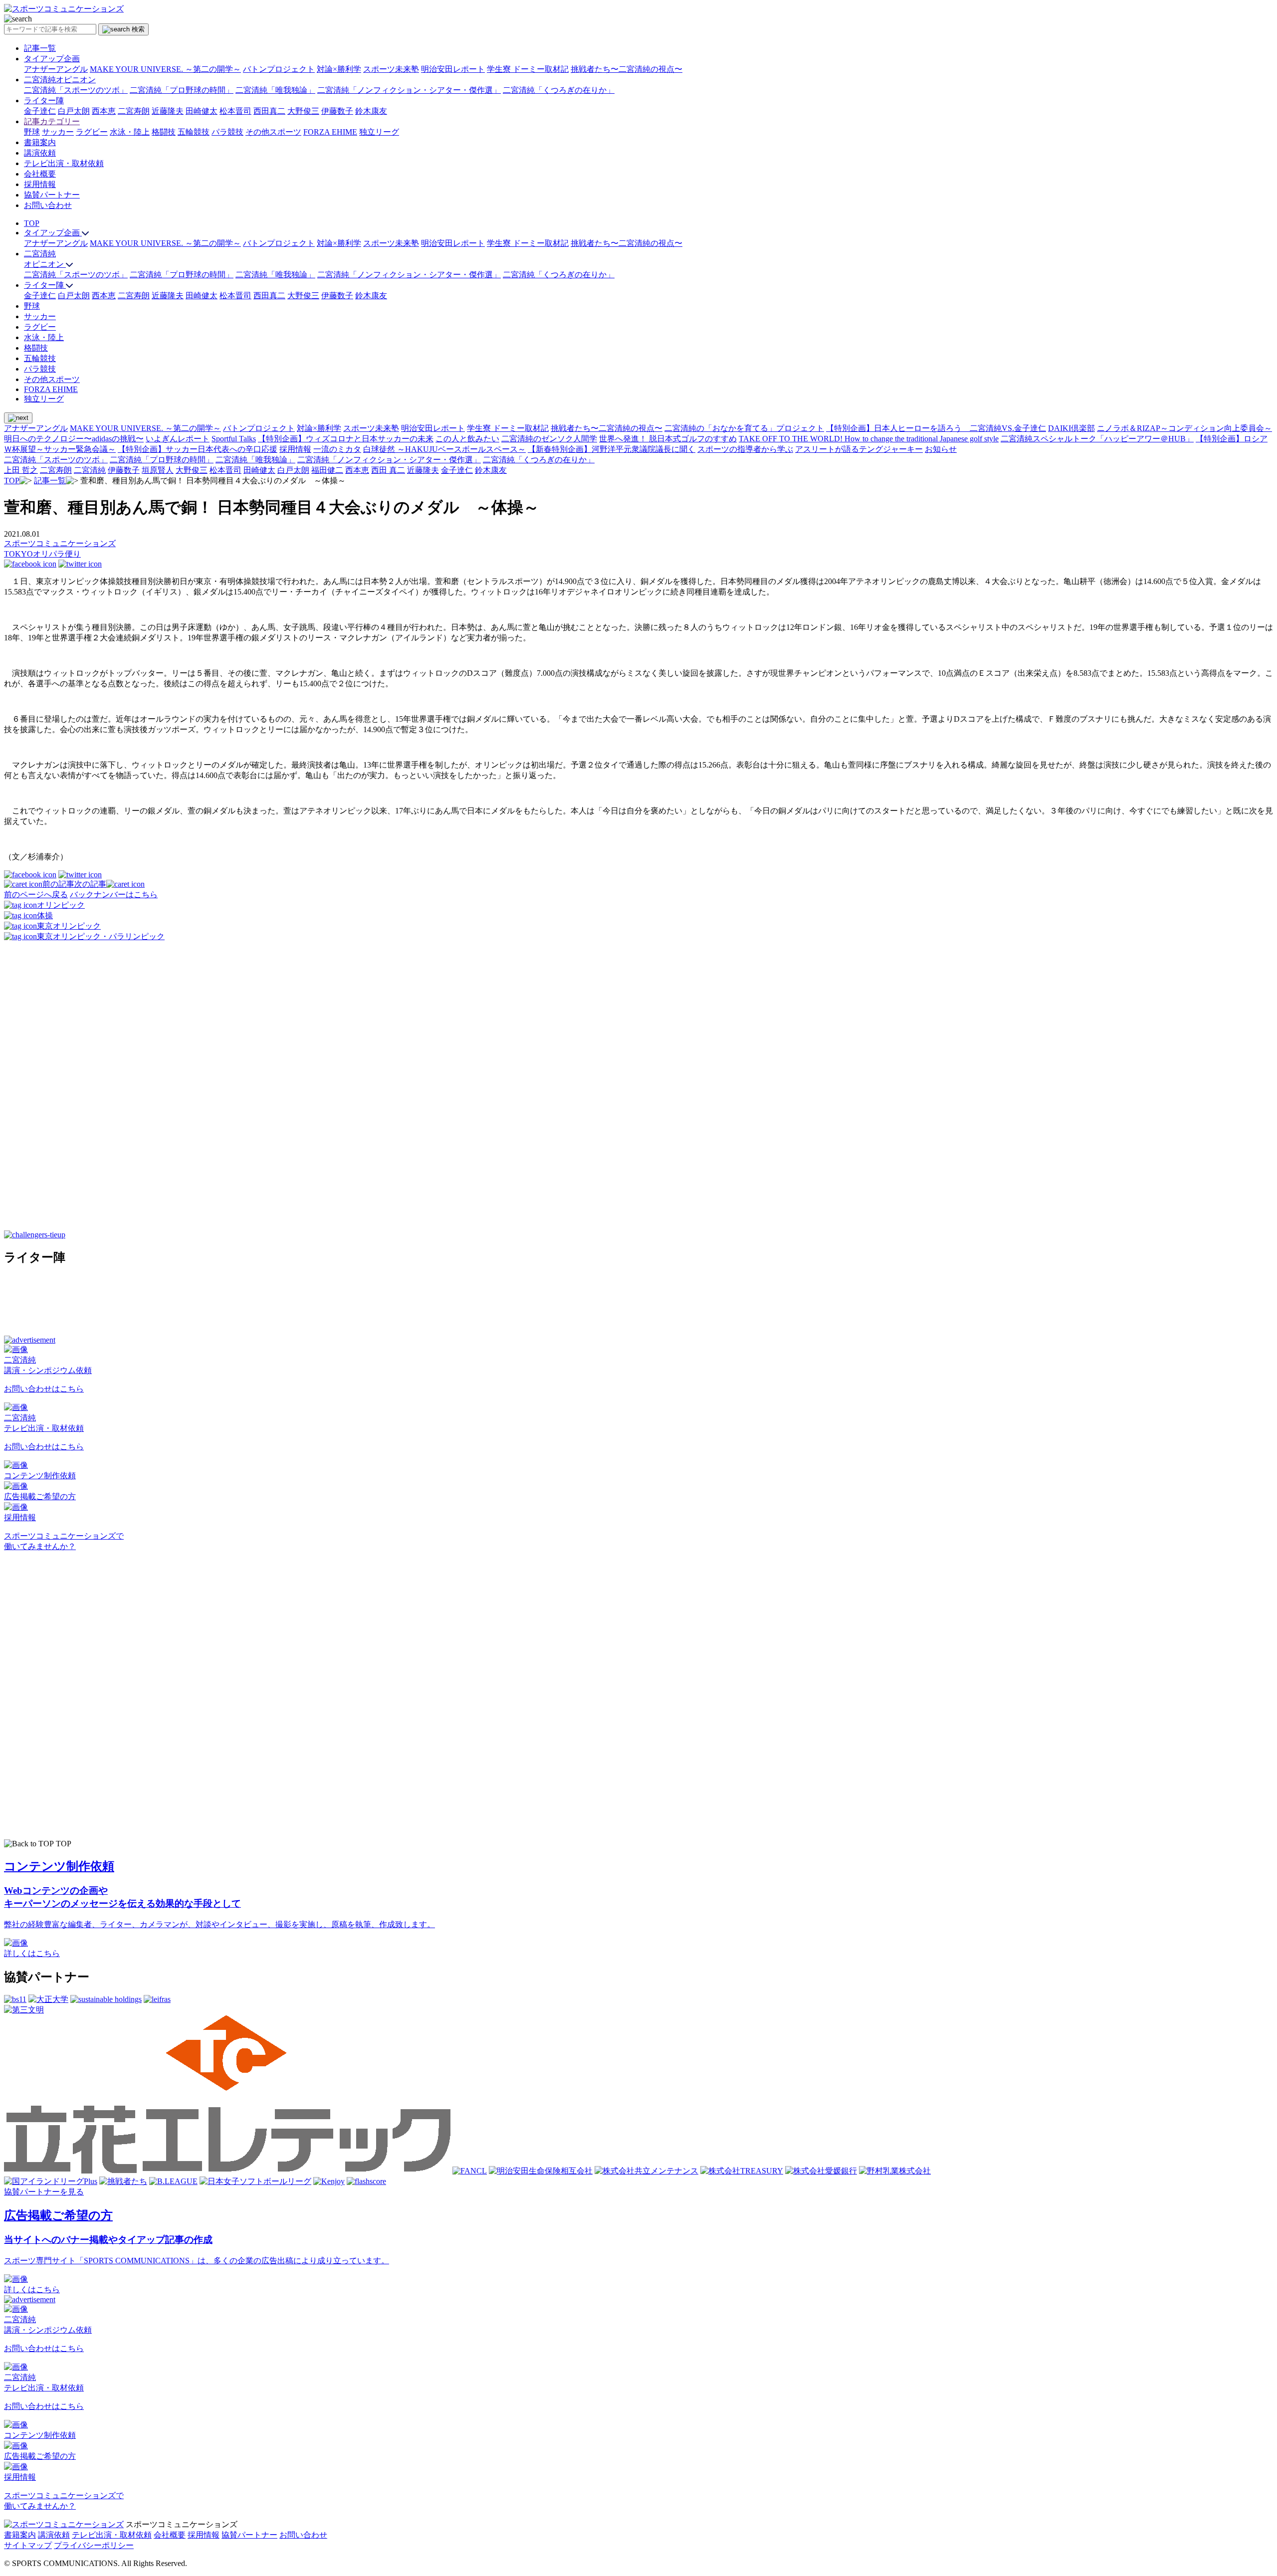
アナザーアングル (56, 69)
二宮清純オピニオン (60, 80)
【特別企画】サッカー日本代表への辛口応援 (198, 449)
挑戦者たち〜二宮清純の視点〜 (627, 69)
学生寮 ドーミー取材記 (528, 69)
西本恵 (104, 111)
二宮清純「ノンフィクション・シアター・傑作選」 (409, 90)
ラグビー (92, 132)
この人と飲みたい (467, 439)
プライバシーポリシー (94, 2545)
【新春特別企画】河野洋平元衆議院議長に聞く (612, 449)
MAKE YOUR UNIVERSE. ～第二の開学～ (165, 69)
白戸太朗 (74, 111)
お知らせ (941, 449)
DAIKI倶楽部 (1071, 428)
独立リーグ (379, 132)
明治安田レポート (453, 69)
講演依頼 (40, 153)
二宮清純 (90, 470)
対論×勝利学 (339, 69)
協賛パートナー (52, 195)
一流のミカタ (337, 449)
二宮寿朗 (134, 111)
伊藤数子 (337, 111)
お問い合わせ (48, 205)
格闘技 (164, 132)
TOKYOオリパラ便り (42, 554)
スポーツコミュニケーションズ (60, 543)
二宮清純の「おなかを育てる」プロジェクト (744, 428)
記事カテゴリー (52, 121)
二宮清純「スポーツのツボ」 (76, 90)
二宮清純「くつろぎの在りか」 (559, 90)
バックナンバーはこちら (114, 894)
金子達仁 (40, 111)
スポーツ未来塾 (391, 69)
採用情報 (40, 184)
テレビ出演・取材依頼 (64, 163)
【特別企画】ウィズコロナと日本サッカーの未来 (346, 439)
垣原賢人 (158, 470)
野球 (32, 132)
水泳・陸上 (130, 132)
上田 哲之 (21, 470)
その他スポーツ (273, 132)
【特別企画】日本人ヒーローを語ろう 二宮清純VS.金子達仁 (936, 428)
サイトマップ (28, 2545)
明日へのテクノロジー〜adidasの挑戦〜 (74, 439)
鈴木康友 (371, 111)
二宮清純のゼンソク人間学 (549, 439)
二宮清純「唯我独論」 (275, 90)
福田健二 (327, 470)
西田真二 (269, 111)
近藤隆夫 (168, 111)
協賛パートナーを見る (44, 2192)
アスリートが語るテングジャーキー (859, 449)
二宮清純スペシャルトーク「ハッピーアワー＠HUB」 (1097, 439)
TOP (32, 223)
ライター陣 (44, 100)
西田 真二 (388, 470)
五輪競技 (194, 132)
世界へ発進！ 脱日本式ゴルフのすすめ (668, 439)
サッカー (58, 132)
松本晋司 (235, 111)
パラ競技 (227, 132)
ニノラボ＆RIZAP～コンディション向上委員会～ (1184, 428)
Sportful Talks (234, 439)
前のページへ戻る (36, 894)
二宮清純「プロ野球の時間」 (182, 90)
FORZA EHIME (330, 132)
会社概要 (40, 174)
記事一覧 (40, 48)
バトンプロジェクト (279, 69)
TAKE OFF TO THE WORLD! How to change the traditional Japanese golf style (869, 439)
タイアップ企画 (52, 59)
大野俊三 (303, 111)
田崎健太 (202, 111)
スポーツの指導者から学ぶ (745, 449)
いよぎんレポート (178, 439)
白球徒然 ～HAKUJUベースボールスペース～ (444, 449)
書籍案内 (40, 142)
